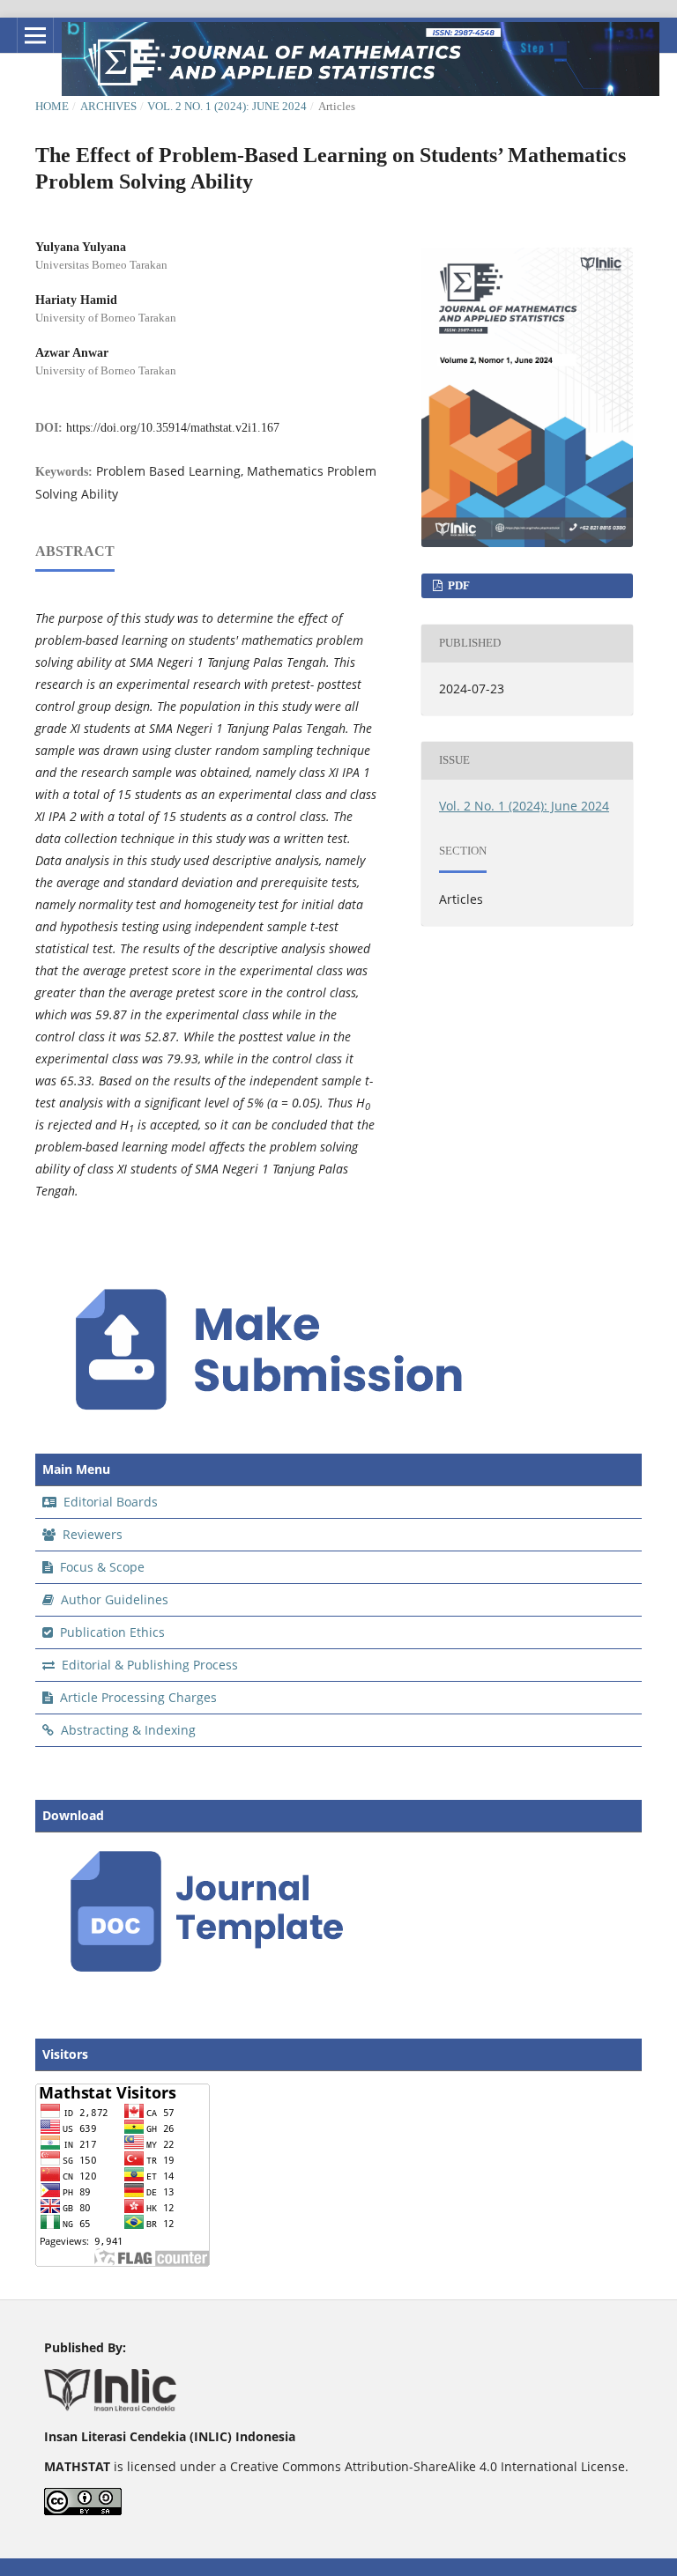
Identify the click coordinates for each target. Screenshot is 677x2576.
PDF (458, 585)
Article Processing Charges (137, 1697)
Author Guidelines (113, 1599)
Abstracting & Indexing (126, 1730)
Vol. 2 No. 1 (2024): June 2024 (227, 106)
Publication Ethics (111, 1632)
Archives (108, 106)
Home (52, 106)
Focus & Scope (100, 1567)
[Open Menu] (35, 35)
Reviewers (91, 1534)
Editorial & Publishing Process (148, 1665)
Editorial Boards (109, 1502)
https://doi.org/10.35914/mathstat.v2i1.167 (173, 428)
